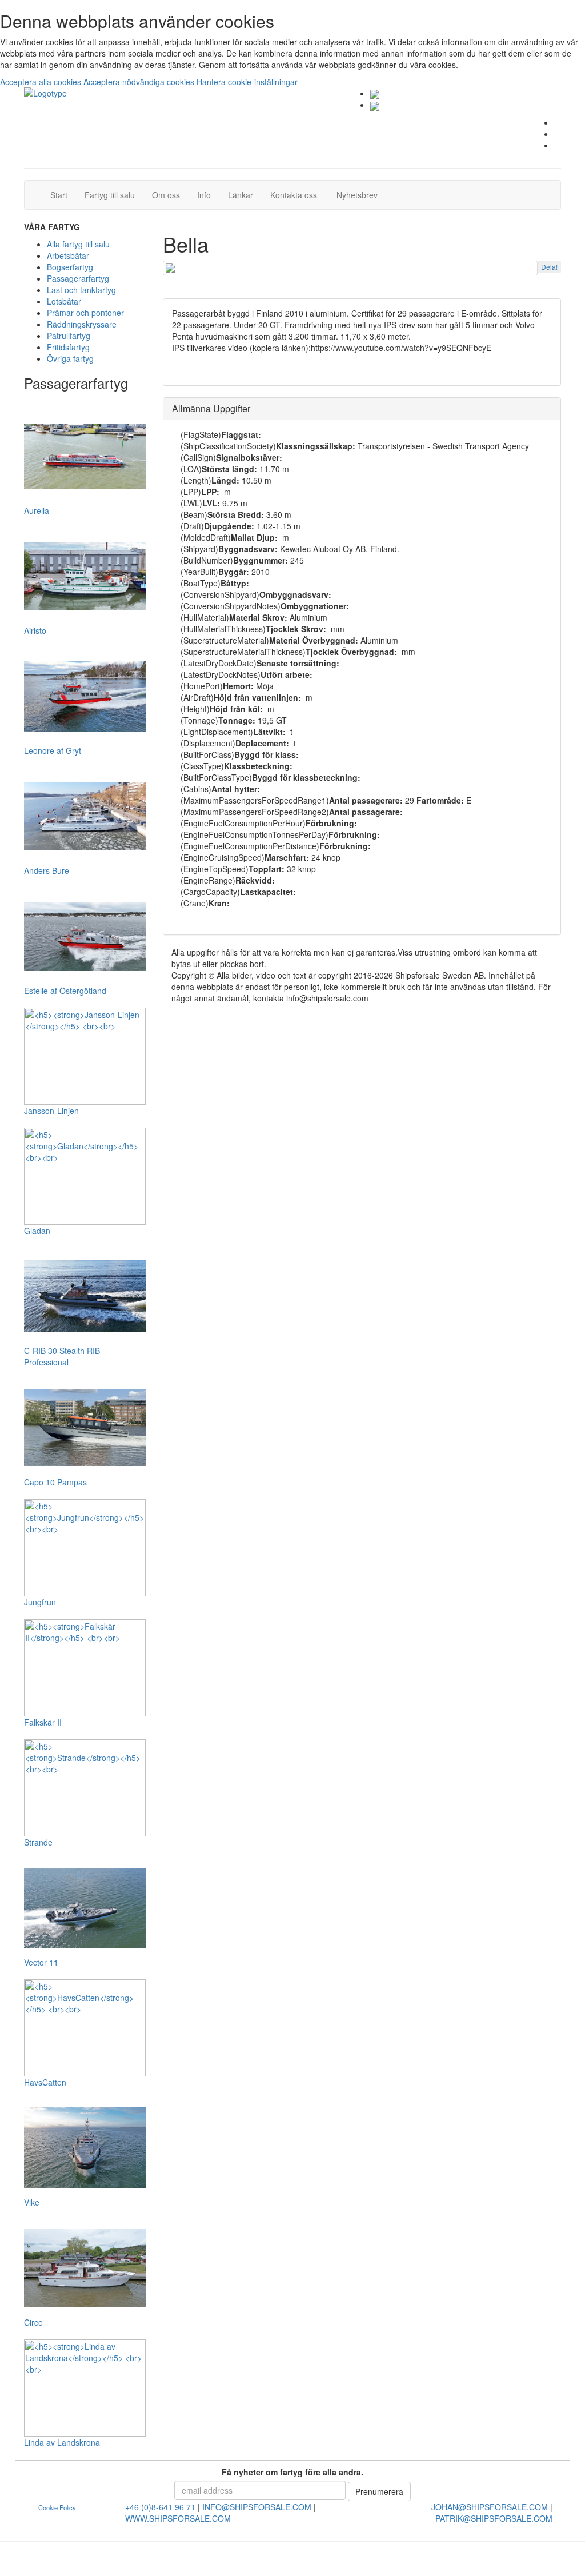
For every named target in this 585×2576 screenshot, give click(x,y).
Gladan (37, 1231)
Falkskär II (43, 1722)
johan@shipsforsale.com (490, 2507)
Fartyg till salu (114, 195)
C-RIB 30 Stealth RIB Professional (62, 1356)
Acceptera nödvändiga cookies (140, 82)
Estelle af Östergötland (65, 991)
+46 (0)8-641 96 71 (160, 2507)
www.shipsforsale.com (178, 2518)
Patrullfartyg (69, 336)
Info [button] (204, 195)
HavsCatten (45, 2082)
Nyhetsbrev (360, 195)
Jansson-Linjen (51, 1111)
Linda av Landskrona (62, 2442)
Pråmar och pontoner (85, 313)
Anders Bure (47, 870)
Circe (33, 2322)
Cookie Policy (57, 2507)
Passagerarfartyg (78, 278)
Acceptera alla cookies (42, 82)
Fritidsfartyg (68, 347)
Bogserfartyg (70, 267)
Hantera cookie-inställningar (247, 82)
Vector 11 (41, 1962)
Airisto (35, 630)
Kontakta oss (298, 195)
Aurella (37, 510)
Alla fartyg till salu (78, 244)
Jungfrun (40, 1602)
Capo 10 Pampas (55, 1482)
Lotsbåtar (64, 301)
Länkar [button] (241, 195)
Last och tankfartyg (81, 290)
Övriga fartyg (70, 358)
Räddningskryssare (82, 324)
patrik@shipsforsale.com (494, 2518)
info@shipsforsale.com (257, 2507)
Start (63, 195)
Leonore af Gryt (53, 750)
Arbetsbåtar (68, 255)
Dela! (549, 267)
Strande (38, 1842)
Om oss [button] (166, 195)
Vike (32, 2202)
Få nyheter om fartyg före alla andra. (292, 2472)
